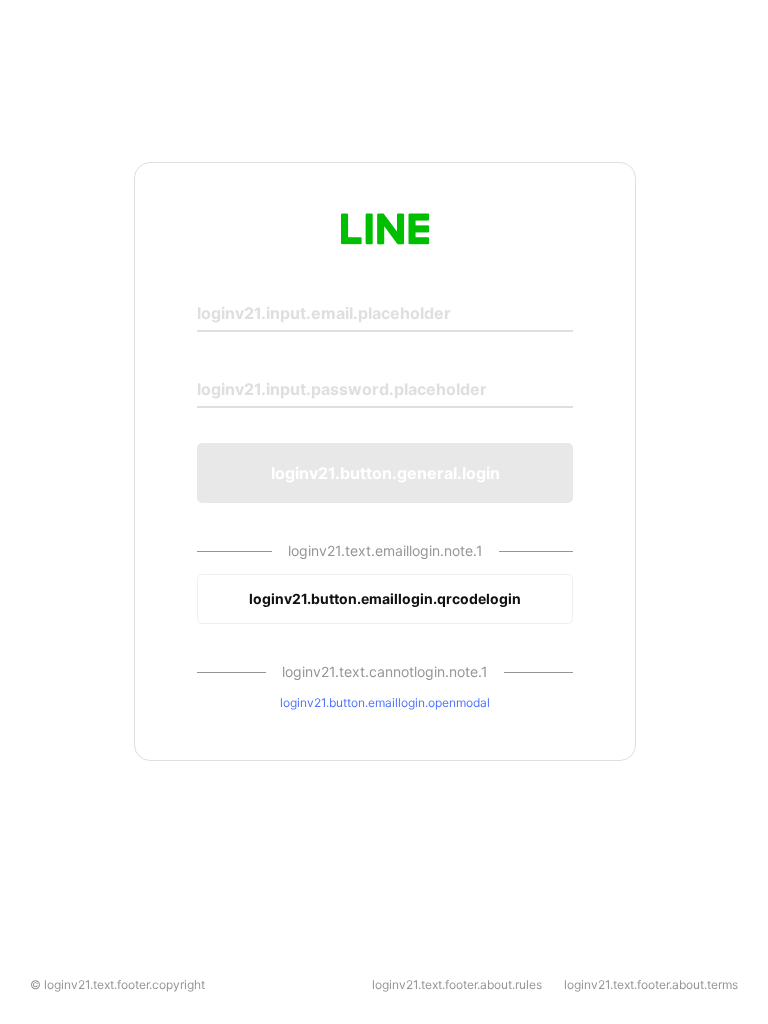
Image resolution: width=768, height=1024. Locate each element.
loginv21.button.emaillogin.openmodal (385, 702)
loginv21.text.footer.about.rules (457, 984)
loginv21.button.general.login (385, 473)
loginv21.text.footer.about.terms (651, 984)
